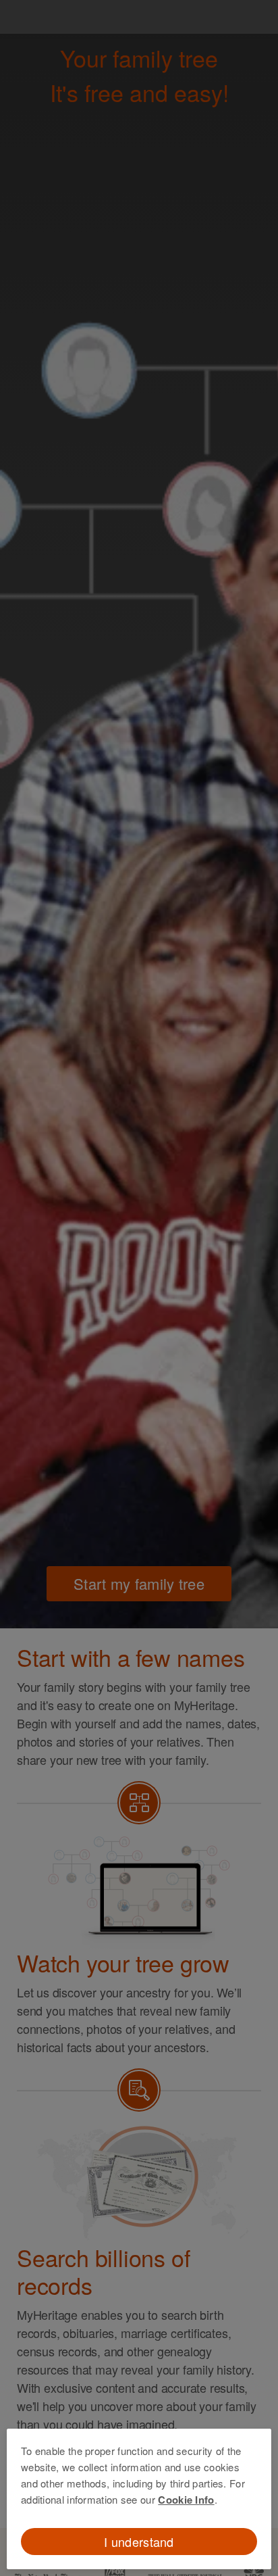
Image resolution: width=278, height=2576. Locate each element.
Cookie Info (186, 2500)
